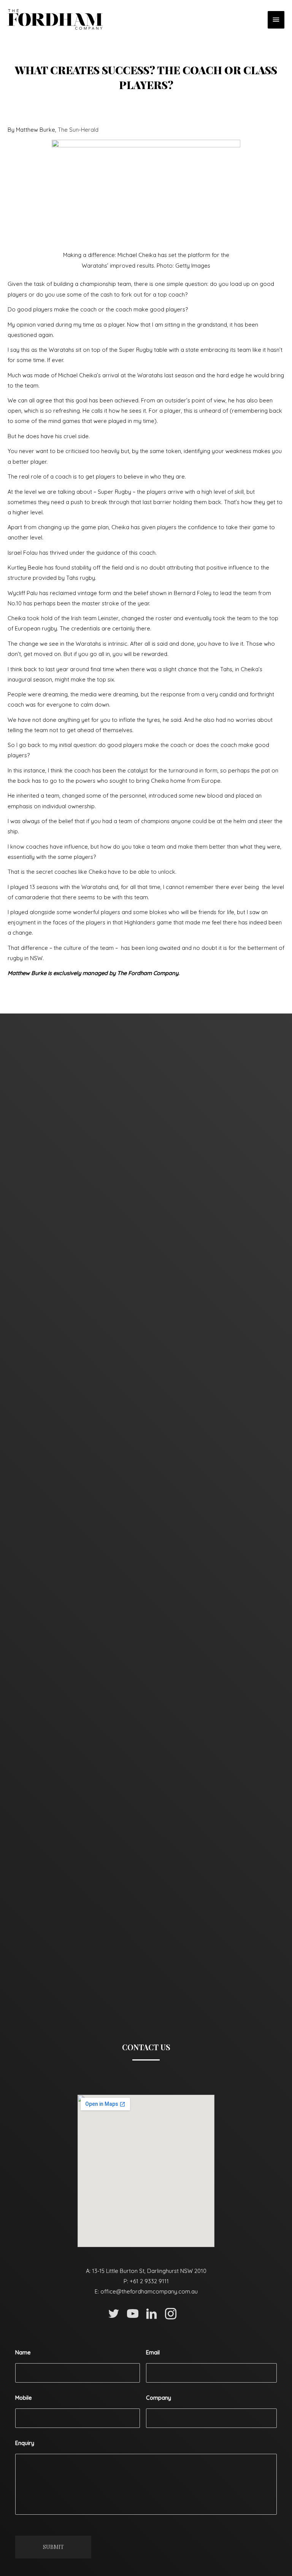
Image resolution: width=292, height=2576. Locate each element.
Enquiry (25, 2443)
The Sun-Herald (78, 130)
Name (23, 2353)
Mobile (24, 2398)
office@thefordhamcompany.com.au (149, 2291)
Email (153, 2353)
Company (159, 2398)
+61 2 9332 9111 (149, 2281)
